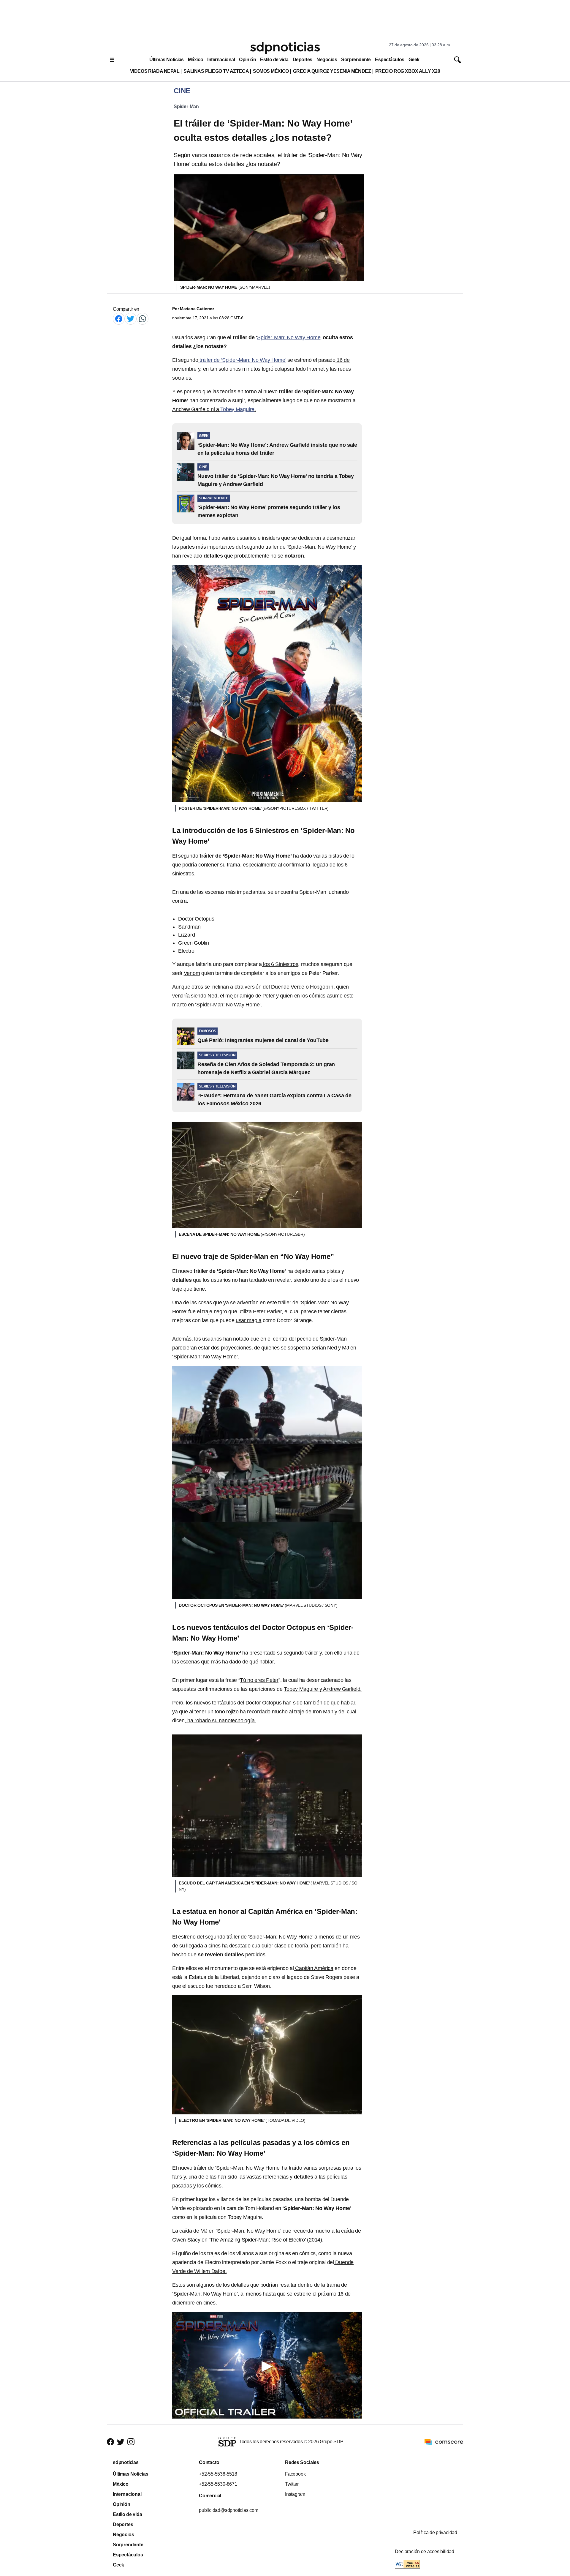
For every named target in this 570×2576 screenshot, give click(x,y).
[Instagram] (131, 2442)
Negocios (327, 60)
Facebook (295, 2474)
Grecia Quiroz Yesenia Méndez (332, 71)
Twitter (292, 2484)
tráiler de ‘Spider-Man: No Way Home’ (242, 360)
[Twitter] (131, 319)
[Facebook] (119, 319)
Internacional (221, 60)
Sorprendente (356, 60)
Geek (414, 60)
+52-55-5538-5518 (218, 2474)
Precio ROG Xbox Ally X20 (408, 71)
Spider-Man (186, 106)
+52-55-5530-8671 (218, 2484)
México (195, 60)
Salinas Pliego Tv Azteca (216, 71)
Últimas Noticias (167, 60)
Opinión (247, 60)
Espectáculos (390, 60)
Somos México (271, 71)
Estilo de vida (274, 60)
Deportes (303, 60)
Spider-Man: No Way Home (289, 337)
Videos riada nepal (155, 71)
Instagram (295, 2494)
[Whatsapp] (142, 319)
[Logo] (285, 48)
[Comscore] (444, 2442)
